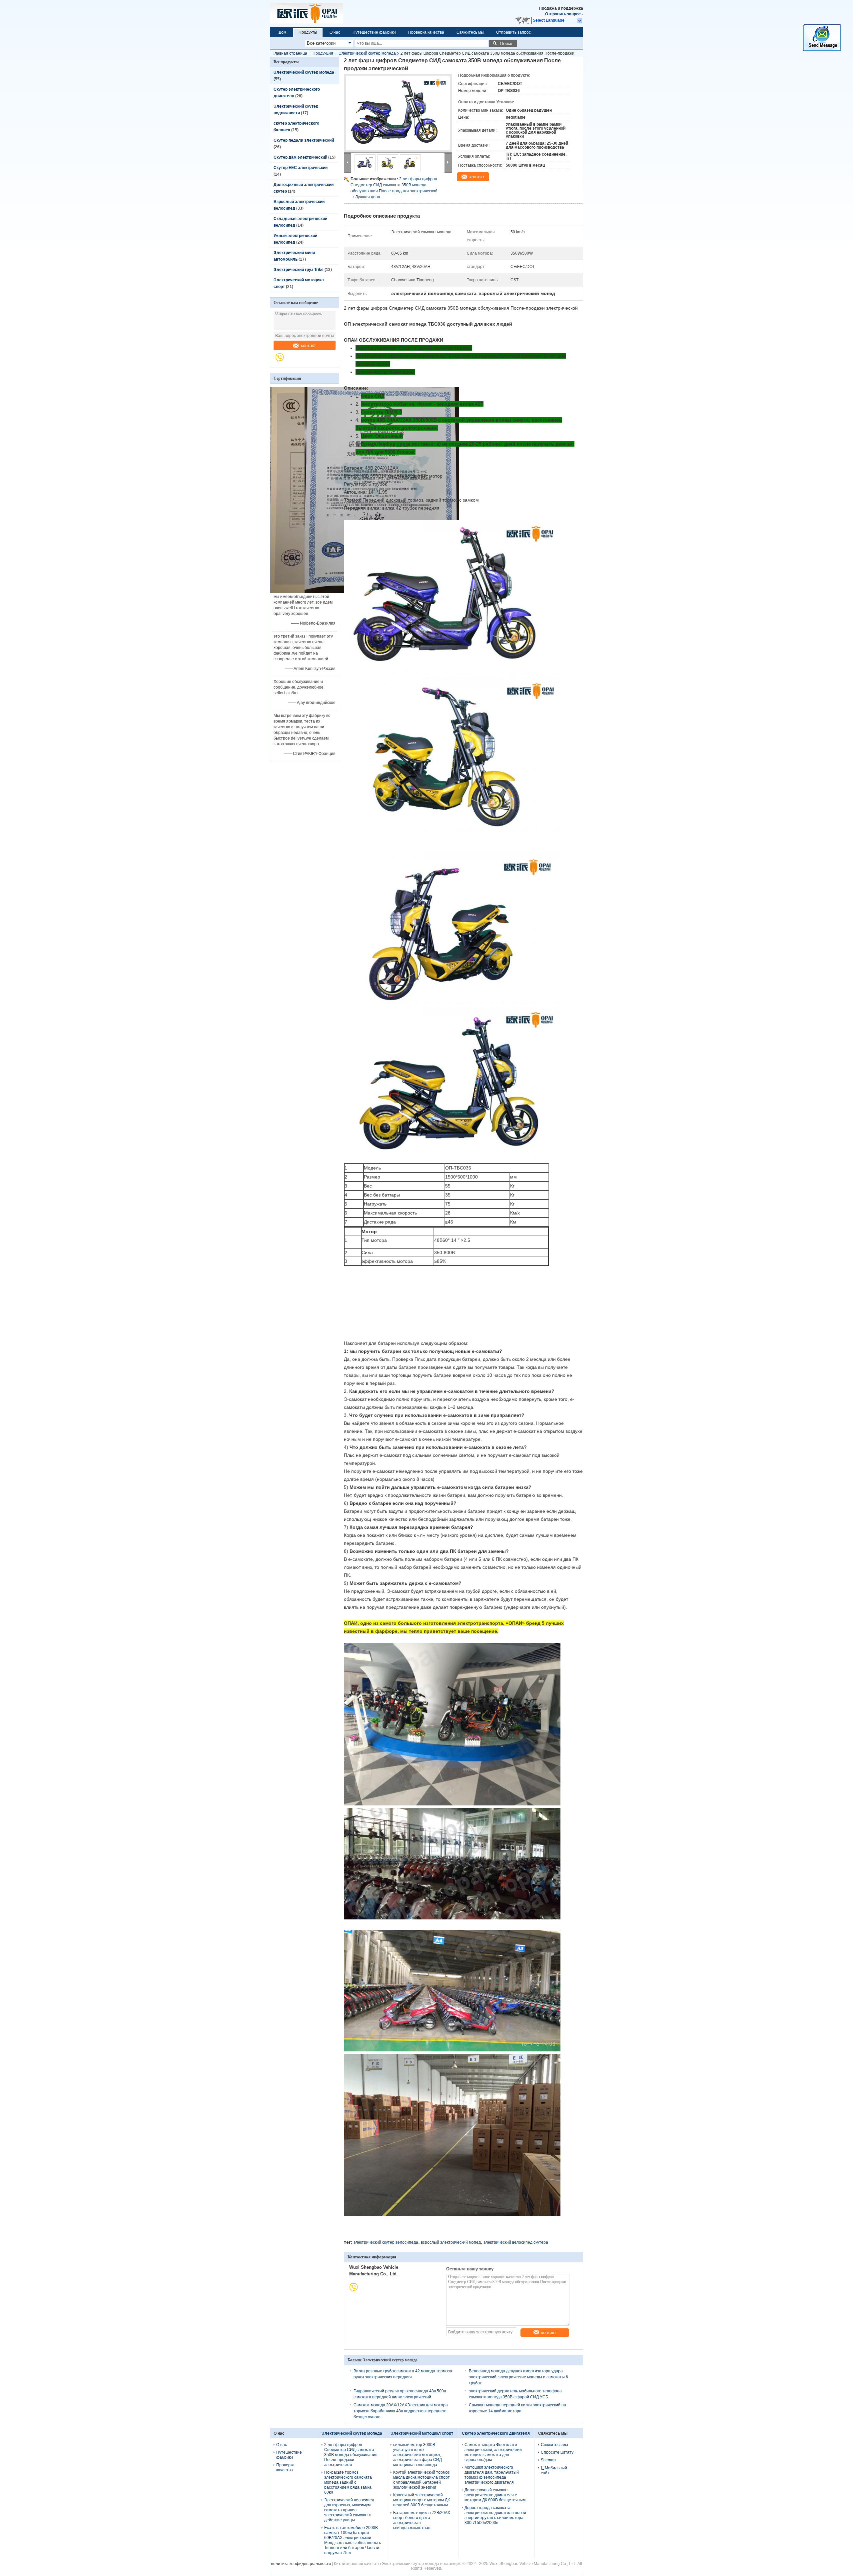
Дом (282, 32)
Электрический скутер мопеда (367, 53)
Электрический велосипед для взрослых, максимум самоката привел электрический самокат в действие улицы (349, 2510)
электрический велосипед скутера (516, 2242)
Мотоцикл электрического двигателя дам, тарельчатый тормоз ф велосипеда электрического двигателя (492, 2475)
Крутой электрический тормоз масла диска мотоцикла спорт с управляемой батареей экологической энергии (422, 2480)
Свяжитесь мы (470, 32)
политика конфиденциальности (301, 2564)
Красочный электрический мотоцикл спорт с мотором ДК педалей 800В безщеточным (422, 2500)
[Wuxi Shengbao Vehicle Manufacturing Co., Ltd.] (283, 361)
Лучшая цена (368, 197)
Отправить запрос (563, 14)
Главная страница (290, 53)
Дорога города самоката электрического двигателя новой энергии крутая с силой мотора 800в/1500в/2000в (495, 2515)
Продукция (323, 53)
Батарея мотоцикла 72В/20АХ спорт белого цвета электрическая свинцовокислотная (422, 2520)
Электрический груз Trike (299, 270)
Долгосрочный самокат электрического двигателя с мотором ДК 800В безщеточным (495, 2495)
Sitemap (548, 2460)
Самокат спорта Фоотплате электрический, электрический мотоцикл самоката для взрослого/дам (493, 2452)
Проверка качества (426, 32)
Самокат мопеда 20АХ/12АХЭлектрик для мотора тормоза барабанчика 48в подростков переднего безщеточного (401, 2411)
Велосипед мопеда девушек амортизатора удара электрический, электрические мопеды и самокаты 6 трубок (518, 2377)
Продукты (308, 32)
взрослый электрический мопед (451, 2242)
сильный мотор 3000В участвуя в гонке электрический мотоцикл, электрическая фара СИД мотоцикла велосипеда (418, 2455)
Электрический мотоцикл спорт (422, 2433)
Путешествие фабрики (374, 32)
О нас (335, 32)
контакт (308, 345)
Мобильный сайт (554, 2471)
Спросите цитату (557, 2452)
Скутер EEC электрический (301, 168)
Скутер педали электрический (304, 140)
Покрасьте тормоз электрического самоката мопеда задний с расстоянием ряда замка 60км (348, 2482)
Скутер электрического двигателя (496, 2433)
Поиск (506, 43)
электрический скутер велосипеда (386, 2242)
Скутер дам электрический (300, 157)
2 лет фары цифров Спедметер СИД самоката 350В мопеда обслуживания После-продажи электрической (394, 185)
